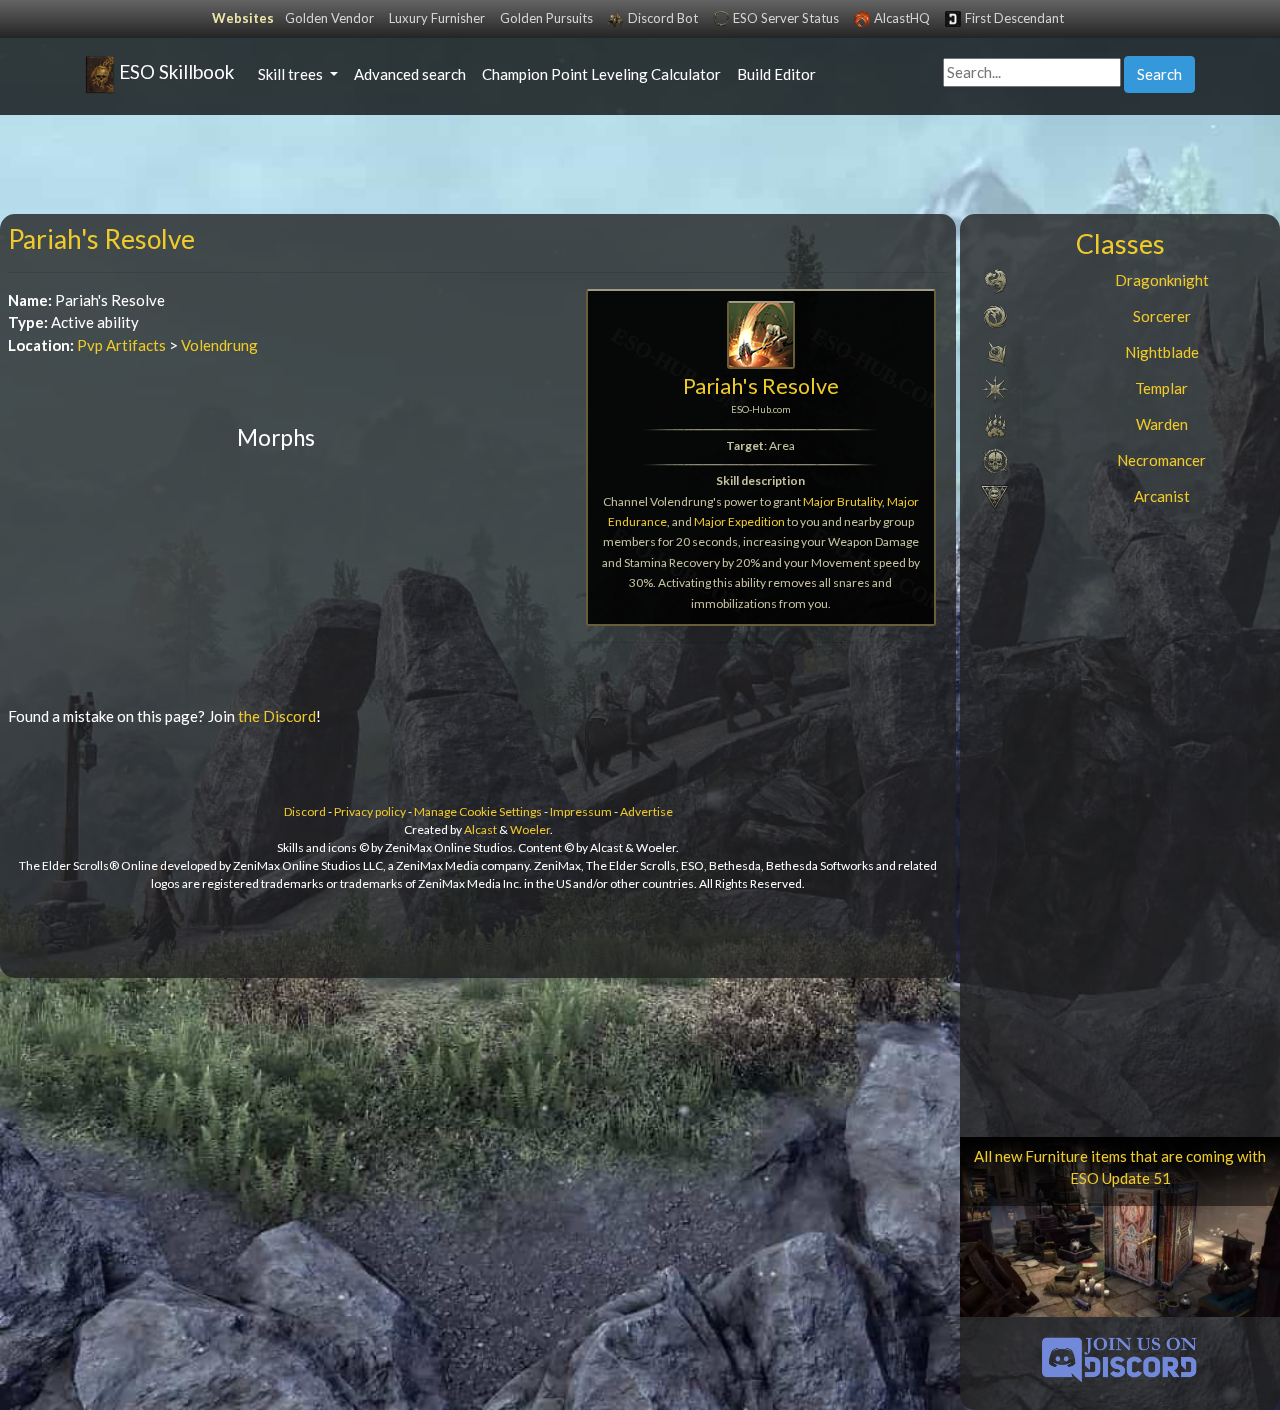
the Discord (277, 716)
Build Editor (776, 74)
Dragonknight (1162, 280)
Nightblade (1162, 352)
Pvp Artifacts (121, 345)
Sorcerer (1162, 316)
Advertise (646, 811)
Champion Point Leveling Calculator (601, 74)
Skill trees (292, 74)
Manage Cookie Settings (478, 811)
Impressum (581, 811)
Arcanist (1162, 496)
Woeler (530, 829)
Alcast (480, 829)
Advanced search (410, 74)
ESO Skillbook (174, 71)
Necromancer (1161, 460)
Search (1159, 74)
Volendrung (219, 345)
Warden (1162, 424)
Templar (1161, 388)
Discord (305, 811)
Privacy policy (370, 811)
